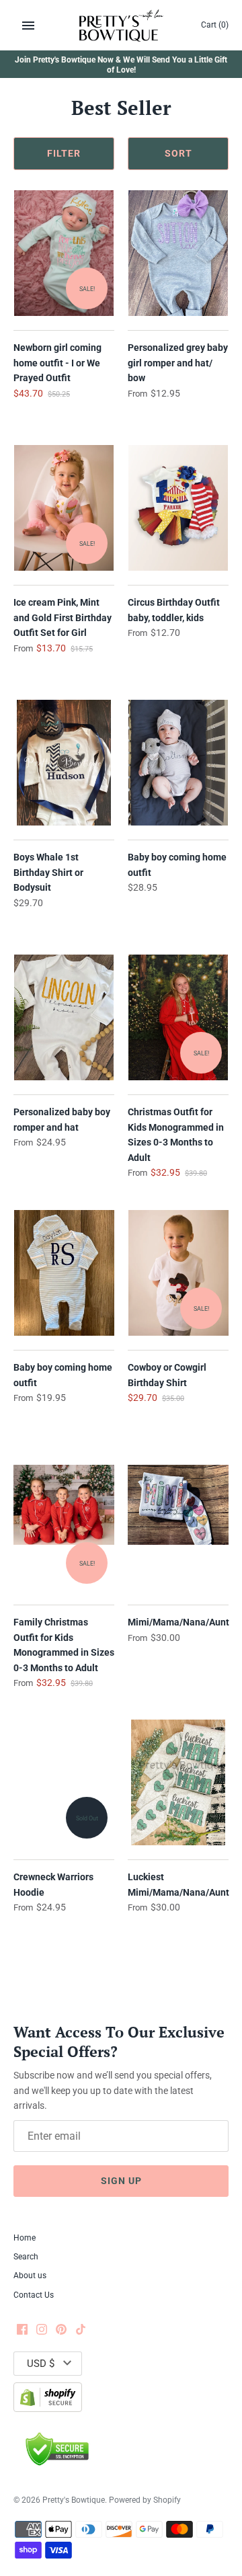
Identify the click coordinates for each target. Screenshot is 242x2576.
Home (25, 2238)
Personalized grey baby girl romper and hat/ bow (178, 363)
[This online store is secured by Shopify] (48, 2397)
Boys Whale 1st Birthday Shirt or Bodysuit (48, 872)
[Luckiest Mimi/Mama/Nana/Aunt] (178, 1783)
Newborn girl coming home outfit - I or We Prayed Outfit (57, 363)
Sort (178, 153)
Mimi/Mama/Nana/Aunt (178, 1622)
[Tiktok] (81, 2330)
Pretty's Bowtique (74, 2500)
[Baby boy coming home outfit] (178, 763)
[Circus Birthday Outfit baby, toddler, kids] (178, 508)
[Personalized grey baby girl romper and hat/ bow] (178, 253)
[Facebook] (22, 2330)
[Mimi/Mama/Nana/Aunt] (178, 1528)
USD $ (41, 2364)
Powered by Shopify (145, 2500)
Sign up (121, 2181)
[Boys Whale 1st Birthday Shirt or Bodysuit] (64, 763)
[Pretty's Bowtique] (121, 25)
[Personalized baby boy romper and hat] (64, 1018)
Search (26, 2257)
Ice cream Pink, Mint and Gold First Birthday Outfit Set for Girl (63, 617)
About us (30, 2276)
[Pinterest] (61, 2330)
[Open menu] (28, 26)
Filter (64, 153)
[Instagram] (42, 2330)
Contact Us (34, 2295)
